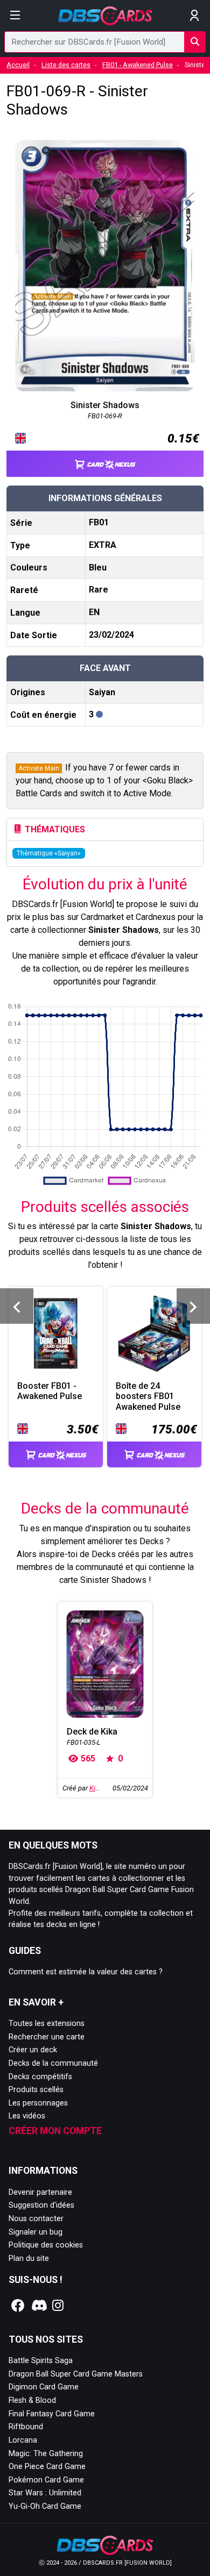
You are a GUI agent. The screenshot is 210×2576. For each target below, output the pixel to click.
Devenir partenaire (40, 2192)
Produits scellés (36, 2090)
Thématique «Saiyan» (49, 853)
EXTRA (103, 545)
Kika (96, 1788)
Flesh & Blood (32, 2400)
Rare (99, 590)
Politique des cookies (46, 2245)
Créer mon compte (55, 2131)
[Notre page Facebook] (18, 2306)
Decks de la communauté (53, 2063)
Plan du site (29, 2259)
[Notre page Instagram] (58, 2306)
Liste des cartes (66, 65)
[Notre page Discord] (38, 2306)
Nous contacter (36, 2219)
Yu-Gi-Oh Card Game (45, 2506)
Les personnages (38, 2103)
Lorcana (23, 2440)
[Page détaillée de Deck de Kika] (105, 1664)
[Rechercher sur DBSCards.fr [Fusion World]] (195, 42)
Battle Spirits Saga (41, 2361)
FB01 (99, 522)
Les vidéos (27, 2116)
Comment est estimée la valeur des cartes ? (86, 1972)
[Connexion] (195, 16)
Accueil (18, 65)
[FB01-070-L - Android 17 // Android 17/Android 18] (193, 1306)
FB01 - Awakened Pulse (138, 65)
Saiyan (102, 692)
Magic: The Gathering (46, 2454)
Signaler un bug (36, 2232)
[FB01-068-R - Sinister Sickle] (17, 1306)
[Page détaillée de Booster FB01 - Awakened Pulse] (56, 1334)
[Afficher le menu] (15, 16)
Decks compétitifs (40, 2077)
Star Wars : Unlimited (45, 2493)
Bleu (98, 568)
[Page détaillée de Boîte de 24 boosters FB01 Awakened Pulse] (154, 1334)
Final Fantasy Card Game (52, 2414)
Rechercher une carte (47, 2037)
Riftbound (26, 2427)
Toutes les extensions (47, 2024)
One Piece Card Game (47, 2467)
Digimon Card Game (44, 2387)
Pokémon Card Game (46, 2480)
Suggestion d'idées (41, 2205)
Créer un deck (33, 2050)
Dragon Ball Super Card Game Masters (76, 2374)
